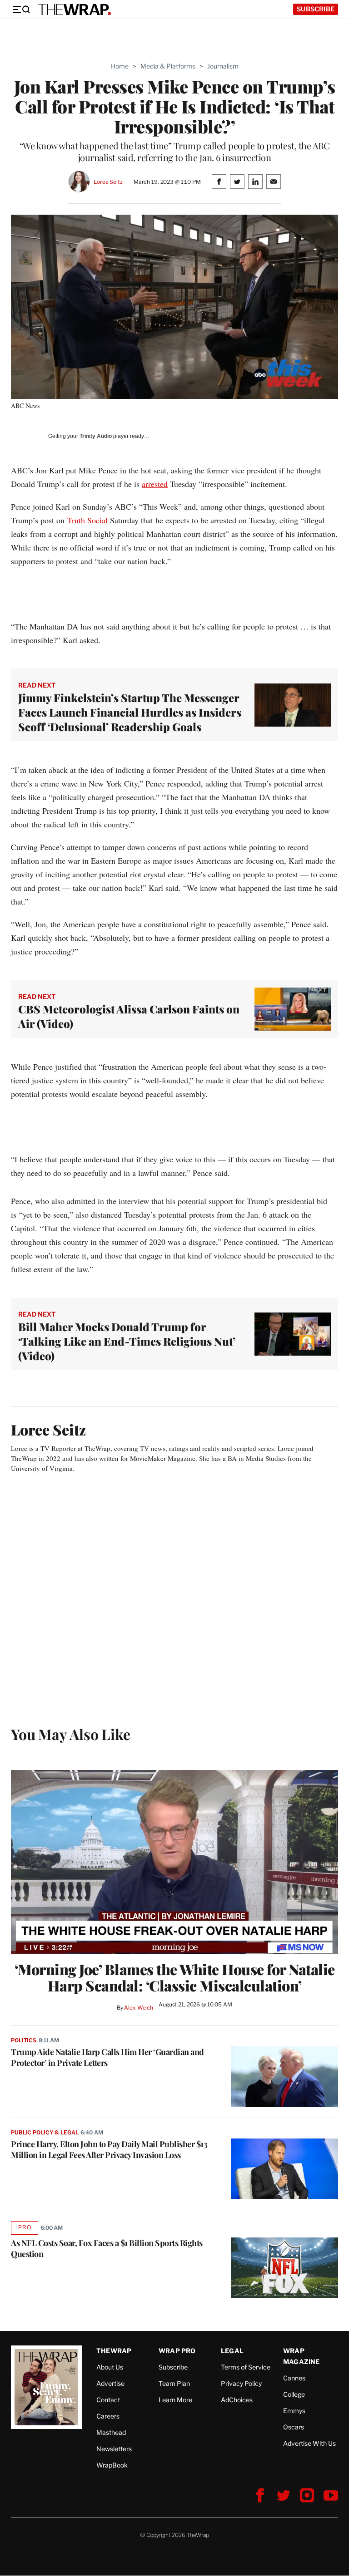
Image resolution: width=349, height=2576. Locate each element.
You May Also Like (71, 1734)
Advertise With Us (309, 2443)
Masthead (111, 2432)
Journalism (223, 66)
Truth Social (87, 520)
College (294, 2394)
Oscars (294, 2427)
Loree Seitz (108, 182)
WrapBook (112, 2465)
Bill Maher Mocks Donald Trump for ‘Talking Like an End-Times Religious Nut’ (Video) (127, 1341)
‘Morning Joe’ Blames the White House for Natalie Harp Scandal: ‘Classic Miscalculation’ (175, 1977)
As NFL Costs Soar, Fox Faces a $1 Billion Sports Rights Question (107, 2248)
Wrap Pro (177, 2351)
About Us (110, 2367)
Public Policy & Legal (45, 2132)
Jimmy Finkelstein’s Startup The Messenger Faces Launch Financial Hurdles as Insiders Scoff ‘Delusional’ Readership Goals (130, 712)
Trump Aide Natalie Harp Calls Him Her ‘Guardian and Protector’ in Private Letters (107, 2057)
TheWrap (114, 2351)
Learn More (175, 2400)
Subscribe (316, 9)
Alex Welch (139, 2008)
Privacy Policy (241, 2383)
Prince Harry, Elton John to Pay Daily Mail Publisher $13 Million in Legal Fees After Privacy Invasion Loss (109, 2149)
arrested (155, 484)
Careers (108, 2416)
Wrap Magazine (302, 2356)
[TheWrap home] (75, 10)
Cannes (294, 2378)
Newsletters (114, 2449)
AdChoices (237, 2400)
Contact (108, 2400)
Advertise (110, 2383)
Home (120, 66)
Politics (24, 2040)
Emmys (294, 2411)
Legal (232, 2351)
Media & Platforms (168, 66)
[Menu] (21, 10)
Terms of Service (246, 2367)
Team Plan (174, 2383)
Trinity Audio (96, 436)
